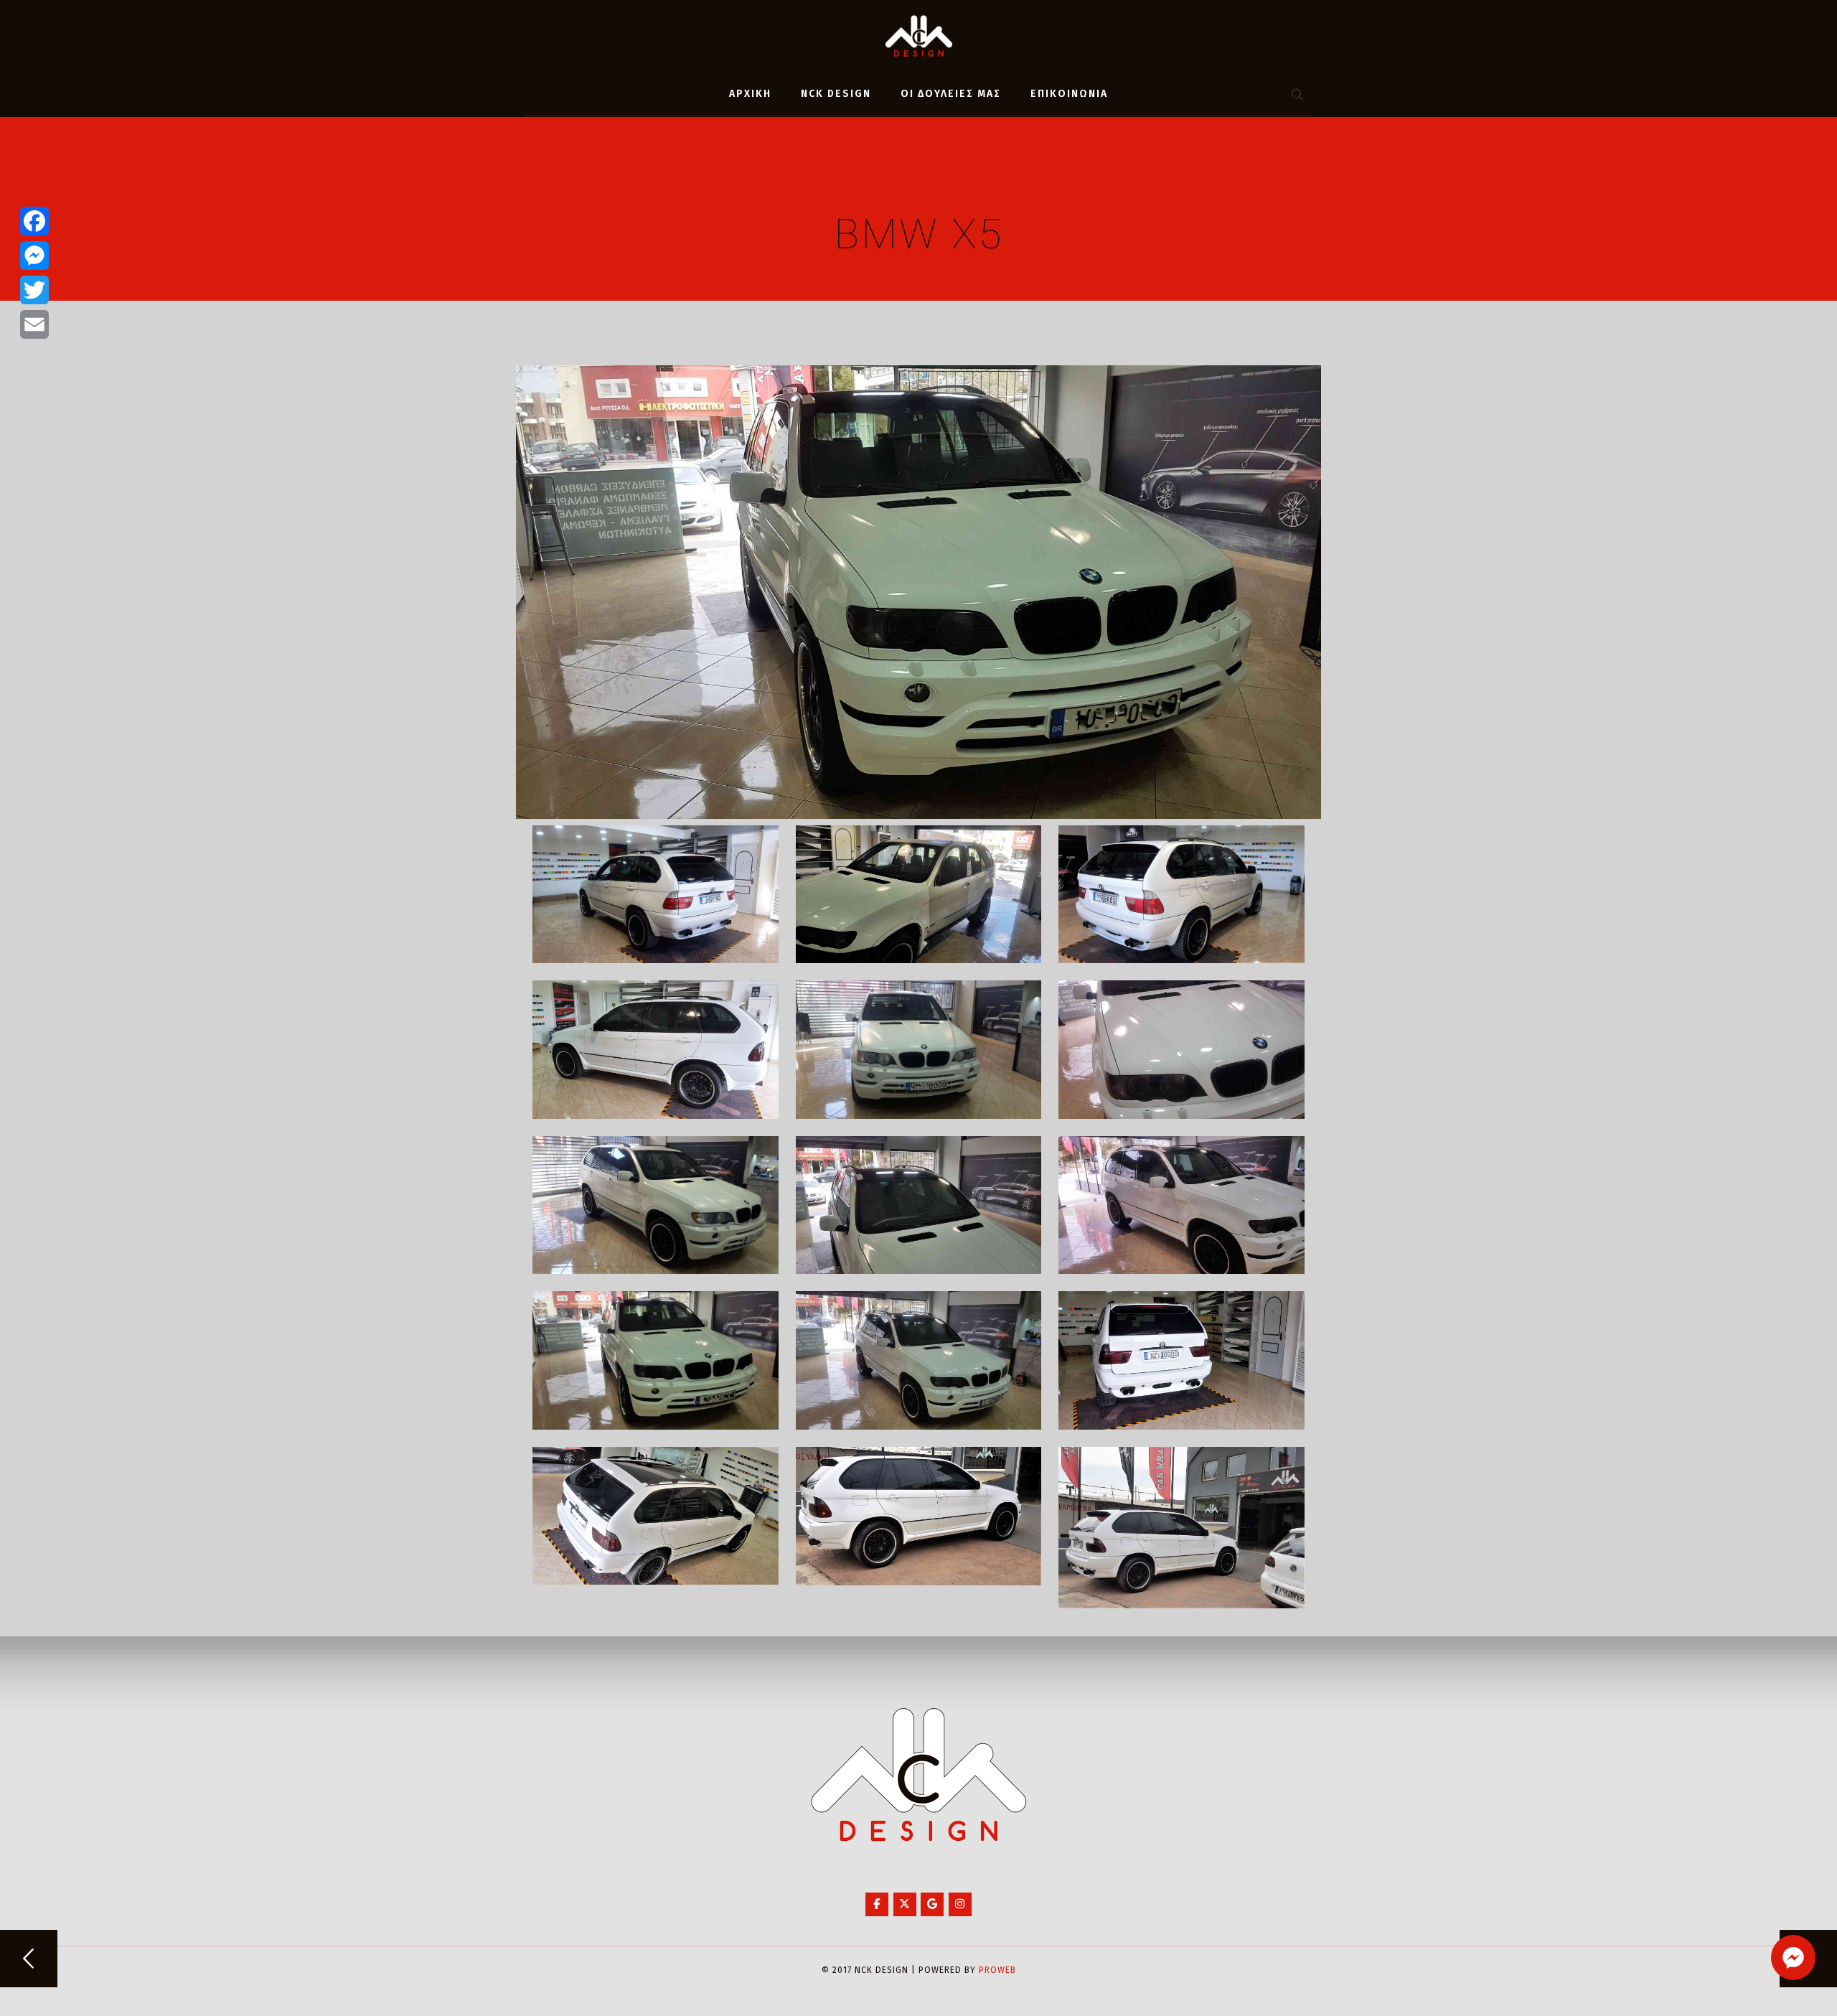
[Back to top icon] (1768, 1987)
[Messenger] (34, 255)
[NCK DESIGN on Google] (932, 1904)
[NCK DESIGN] (919, 36)
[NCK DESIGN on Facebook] (877, 1904)
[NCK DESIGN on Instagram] (960, 1904)
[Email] (34, 324)
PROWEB (997, 1970)
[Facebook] (34, 221)
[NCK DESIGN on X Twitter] (905, 1904)
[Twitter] (34, 290)
